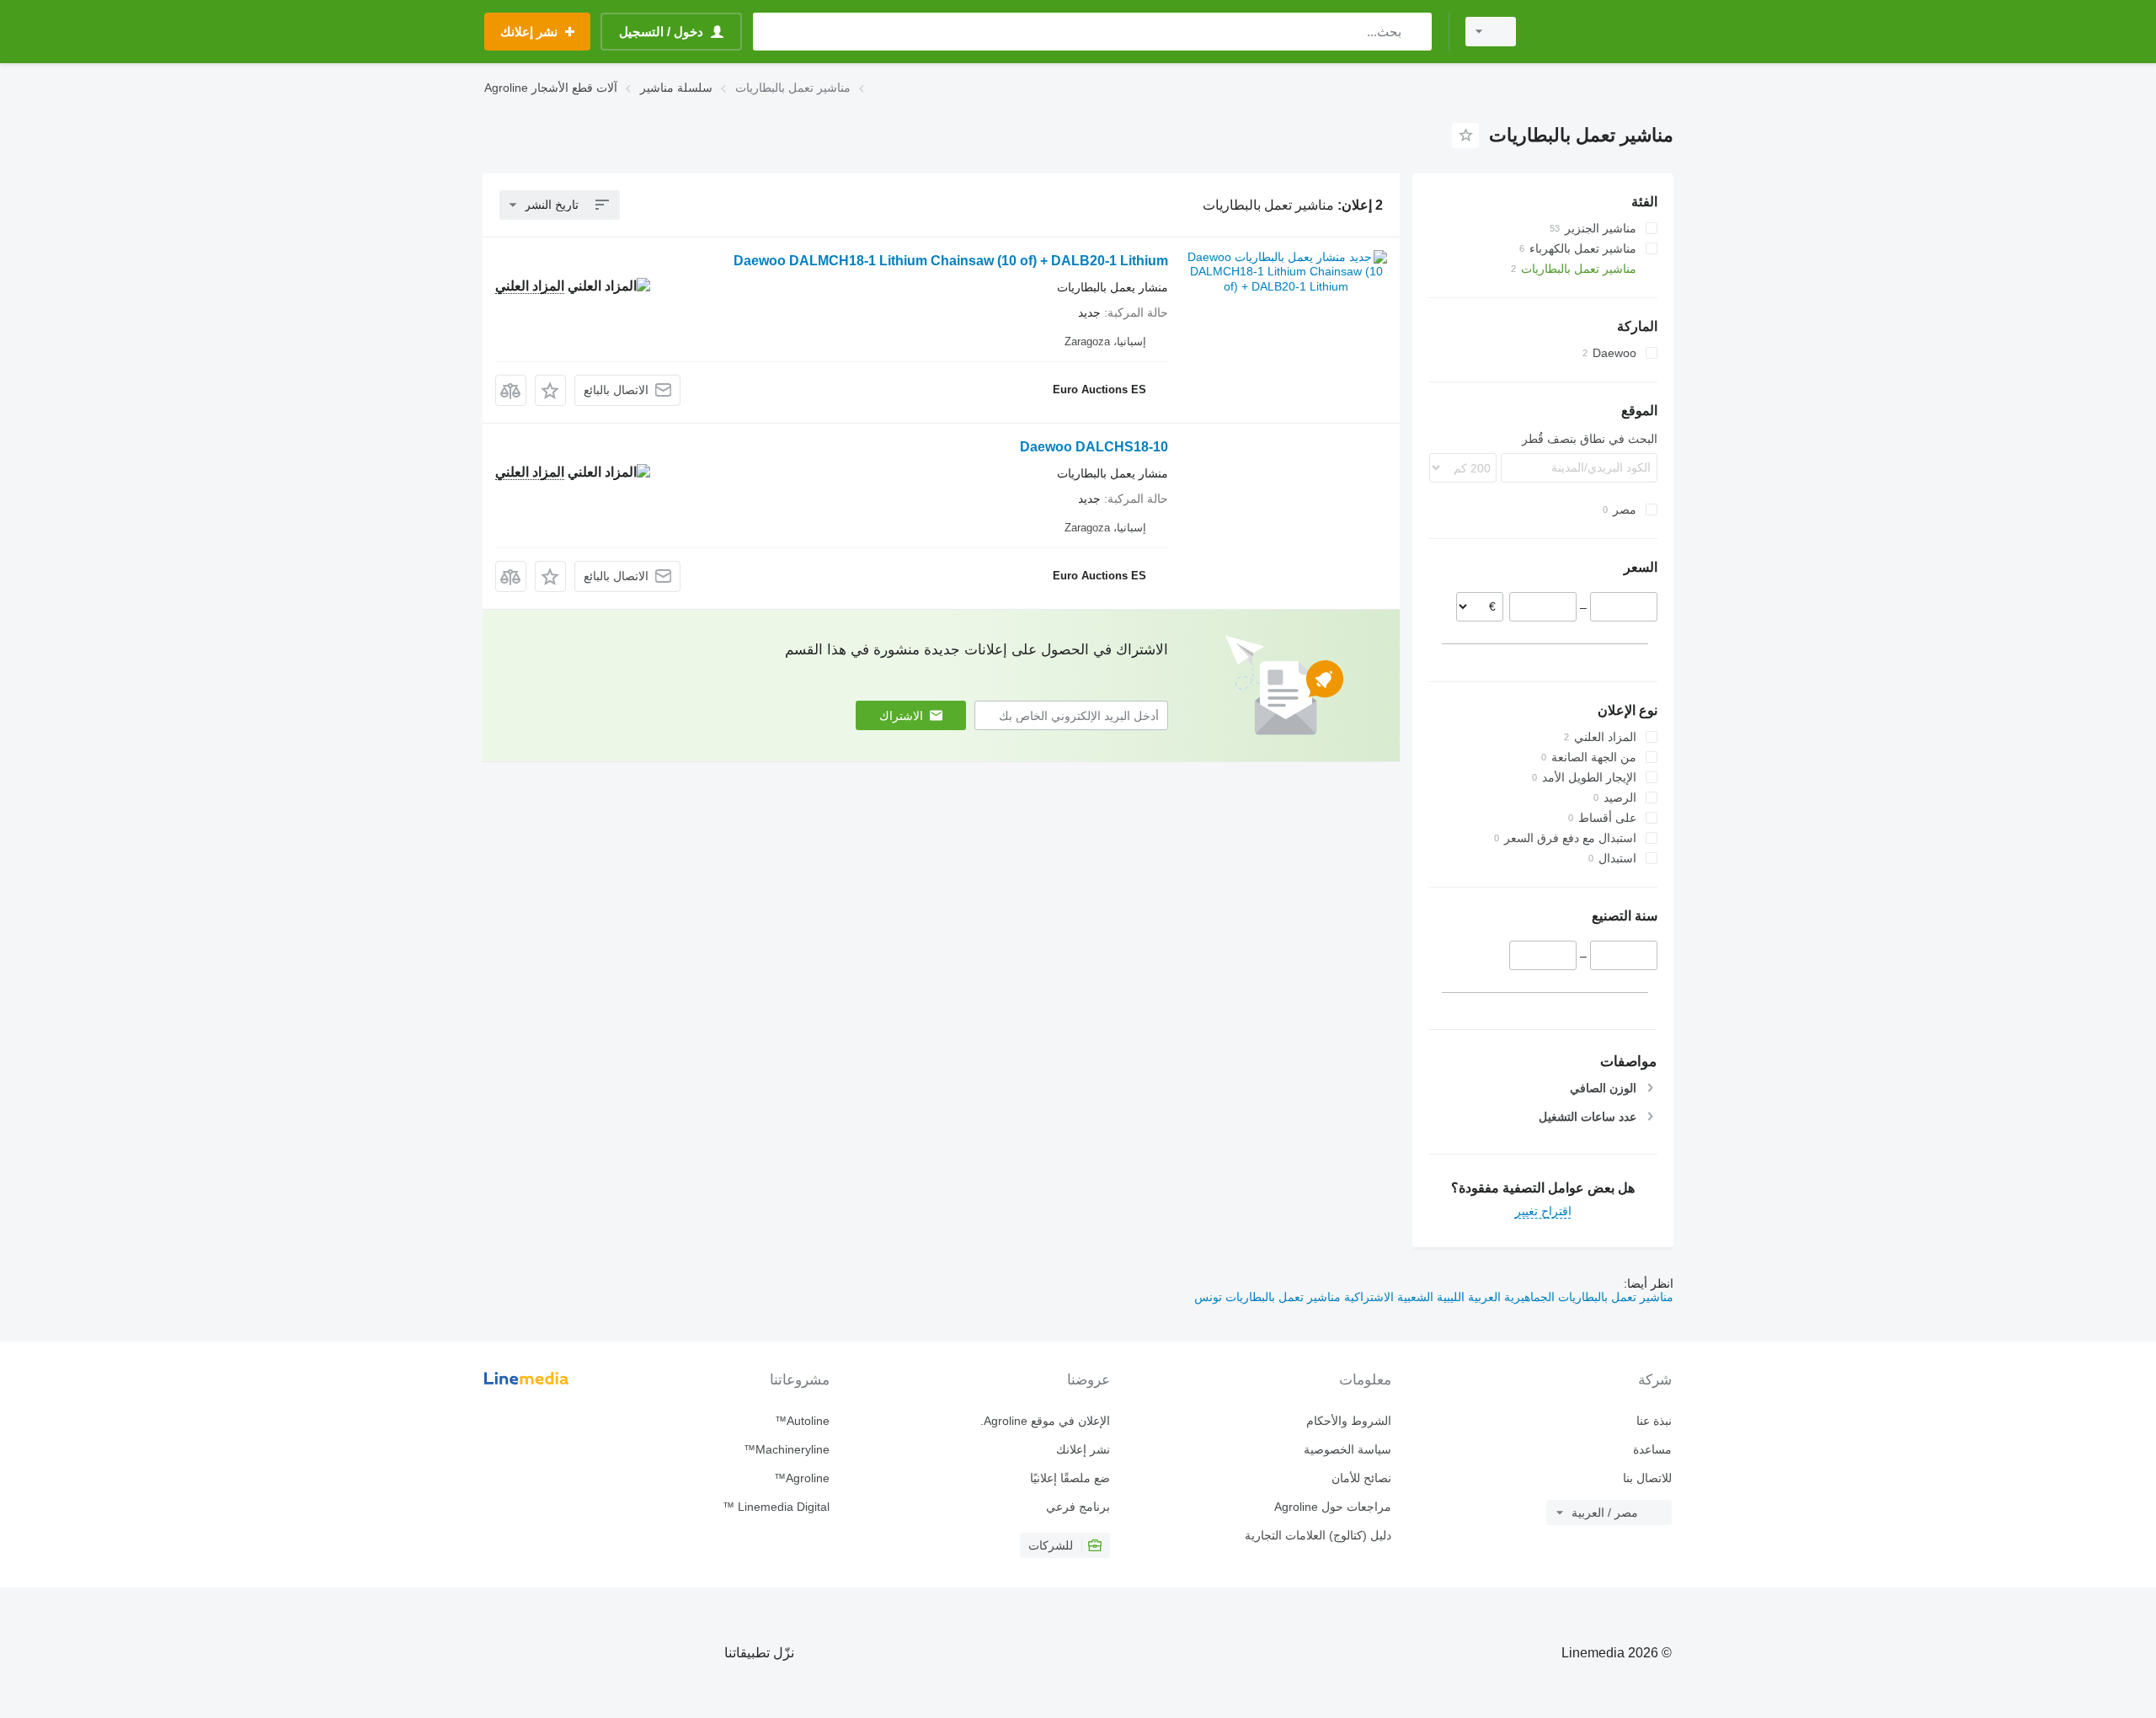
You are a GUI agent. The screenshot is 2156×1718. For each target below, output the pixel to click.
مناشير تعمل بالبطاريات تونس (1267, 1297)
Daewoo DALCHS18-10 (1094, 447)
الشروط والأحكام (1348, 1421)
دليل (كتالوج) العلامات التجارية (1318, 1535)
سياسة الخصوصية (1347, 1449)
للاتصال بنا (1647, 1478)
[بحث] (1415, 32)
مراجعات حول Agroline (1332, 1507)
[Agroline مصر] (1604, 32)
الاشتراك (901, 716)
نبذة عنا (1654, 1421)
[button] (550, 390)
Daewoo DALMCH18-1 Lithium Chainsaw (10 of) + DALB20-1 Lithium (951, 261)
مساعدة (1652, 1449)
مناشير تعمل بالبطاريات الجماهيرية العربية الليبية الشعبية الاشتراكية (1507, 1297)
